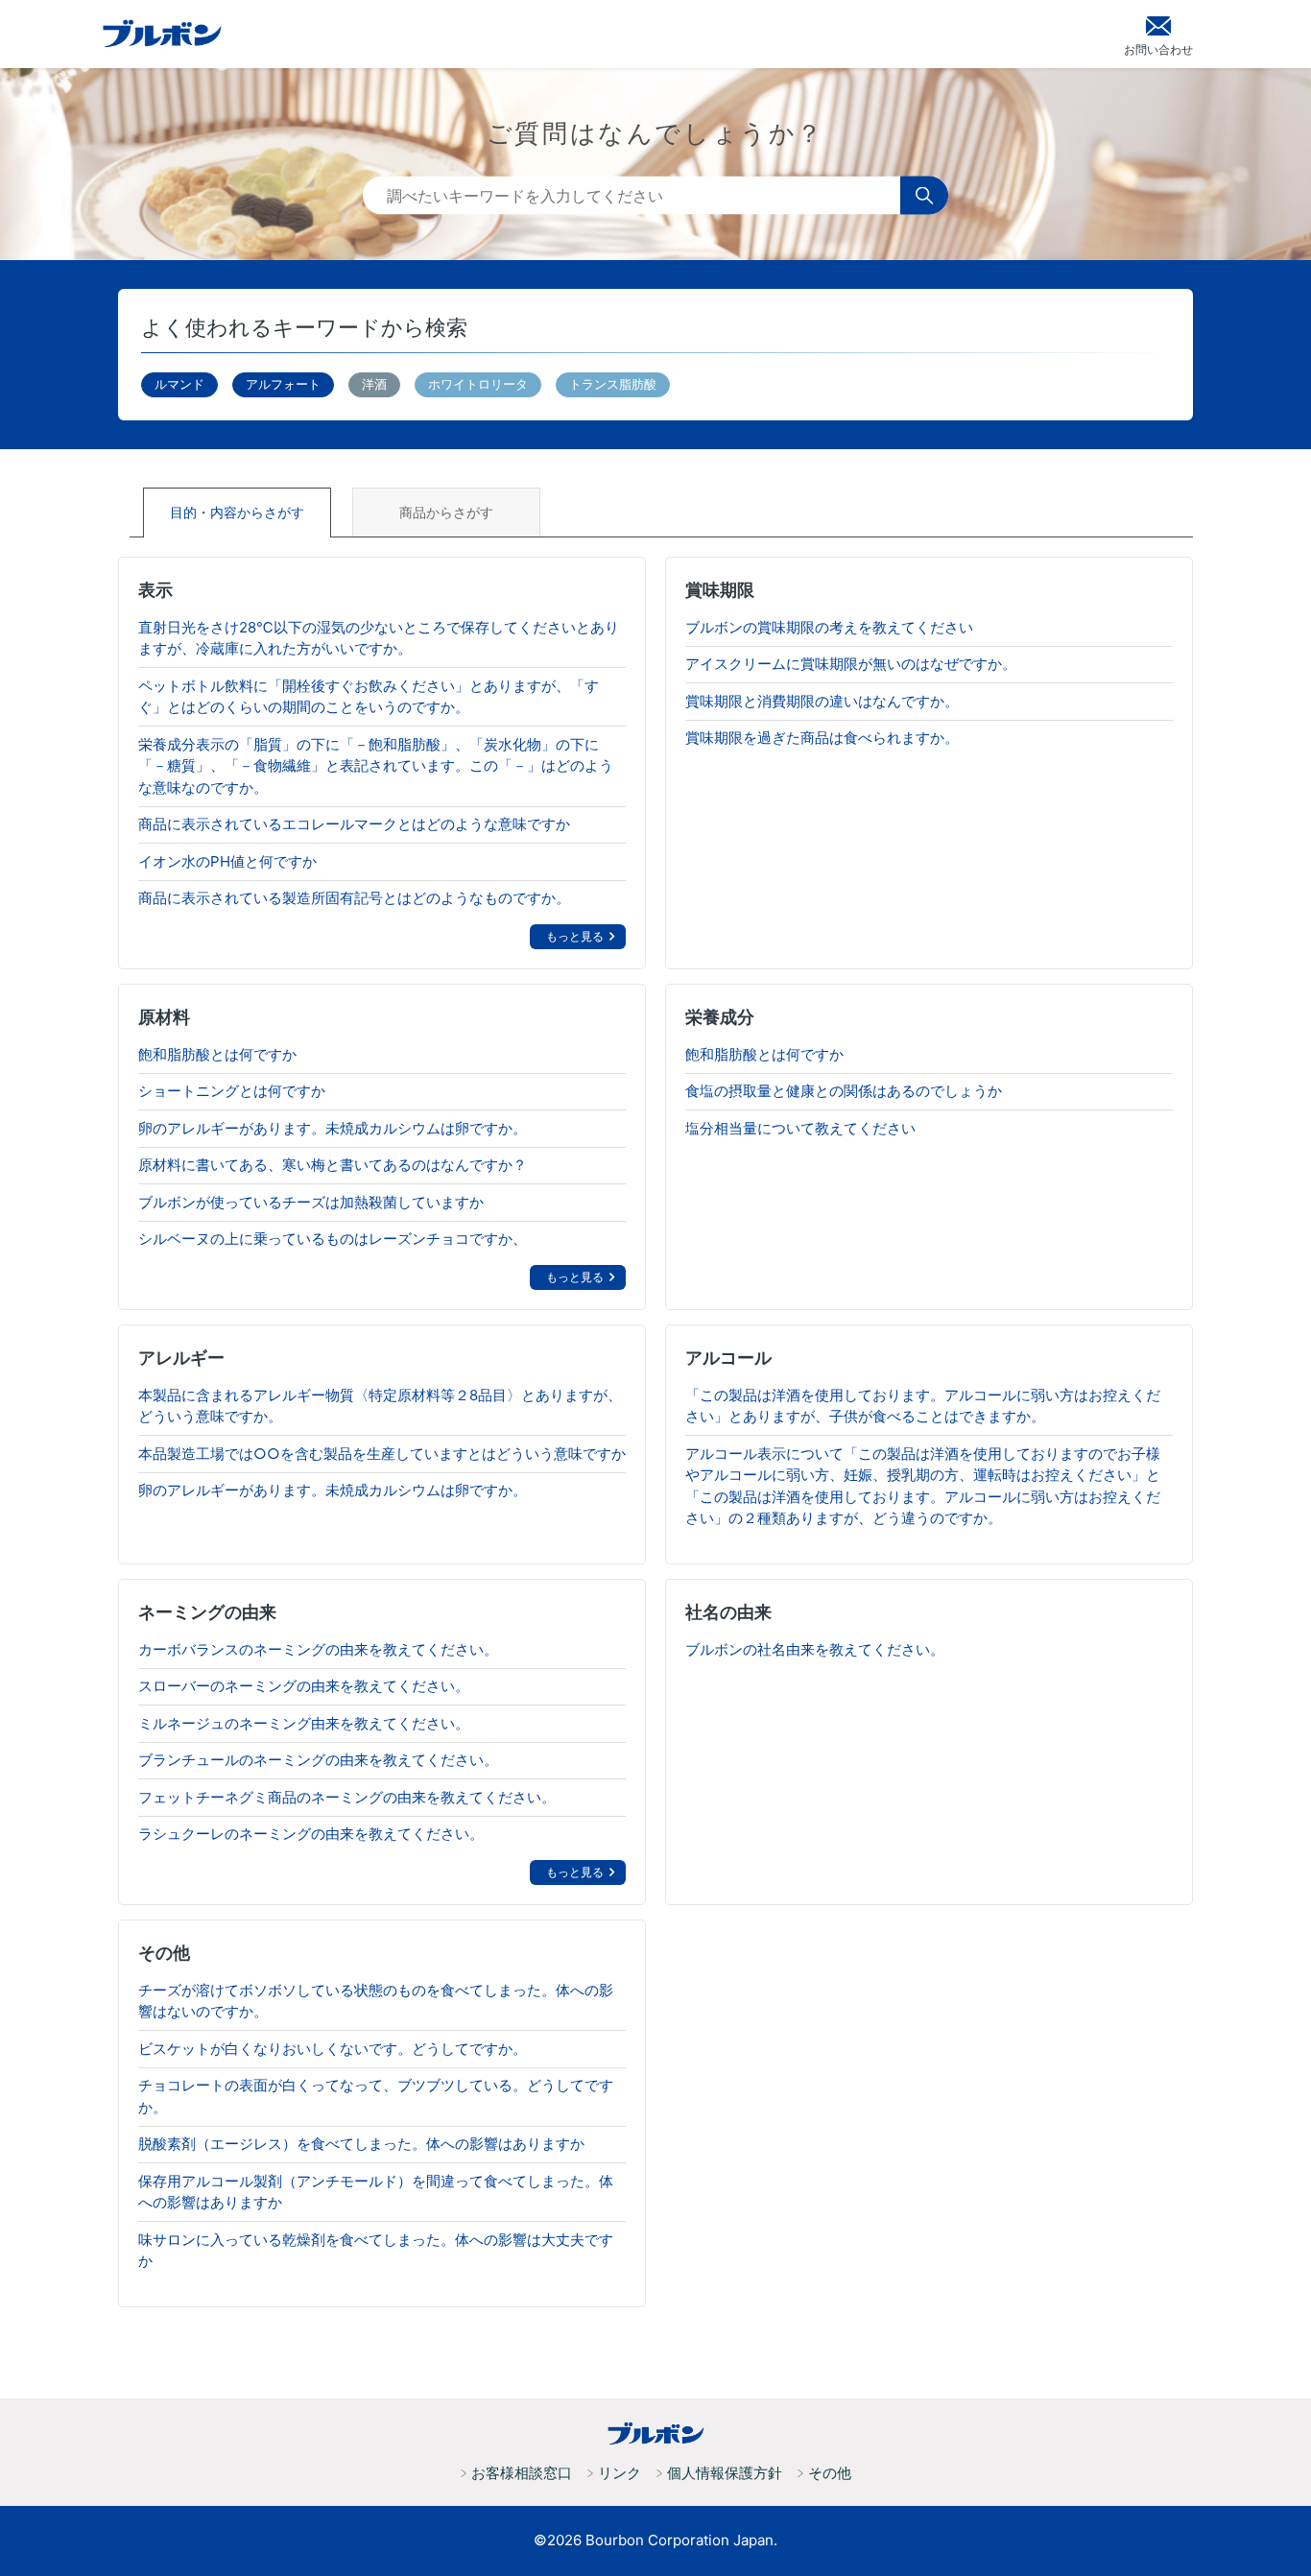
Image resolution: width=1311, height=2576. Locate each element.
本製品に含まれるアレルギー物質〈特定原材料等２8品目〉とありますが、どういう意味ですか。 (380, 1406)
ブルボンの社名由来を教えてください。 (815, 1649)
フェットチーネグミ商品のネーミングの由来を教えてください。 (347, 1797)
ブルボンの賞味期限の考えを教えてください (829, 627)
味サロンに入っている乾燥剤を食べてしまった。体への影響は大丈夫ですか (376, 2251)
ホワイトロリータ (478, 384)
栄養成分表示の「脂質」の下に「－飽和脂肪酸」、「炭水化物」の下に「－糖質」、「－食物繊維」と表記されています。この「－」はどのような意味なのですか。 (376, 766)
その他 (830, 2473)
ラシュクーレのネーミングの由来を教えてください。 (311, 1834)
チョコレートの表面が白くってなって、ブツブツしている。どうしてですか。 (376, 2096)
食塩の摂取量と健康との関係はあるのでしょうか (844, 1091)
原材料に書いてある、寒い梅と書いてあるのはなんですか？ (333, 1165)
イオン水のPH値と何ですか (227, 861)
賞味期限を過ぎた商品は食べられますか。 (822, 738)
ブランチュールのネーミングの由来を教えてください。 (318, 1760)
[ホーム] (655, 2434)
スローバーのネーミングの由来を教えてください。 (304, 1686)
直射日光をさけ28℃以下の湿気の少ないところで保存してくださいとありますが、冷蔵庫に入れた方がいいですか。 (379, 638)
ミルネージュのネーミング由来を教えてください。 (304, 1723)
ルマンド (179, 384)
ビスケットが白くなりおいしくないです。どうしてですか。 (333, 2049)
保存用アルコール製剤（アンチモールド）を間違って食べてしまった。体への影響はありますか (376, 2192)
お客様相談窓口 (522, 2473)
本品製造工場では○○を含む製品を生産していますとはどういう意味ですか (382, 1454)
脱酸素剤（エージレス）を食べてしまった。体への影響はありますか (361, 2144)
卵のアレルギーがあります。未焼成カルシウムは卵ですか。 (333, 1128)
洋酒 (374, 384)
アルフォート (283, 384)
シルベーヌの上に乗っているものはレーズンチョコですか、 (333, 1239)
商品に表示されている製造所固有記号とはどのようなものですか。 (354, 898)
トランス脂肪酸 (613, 384)
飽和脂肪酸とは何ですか (217, 1054)
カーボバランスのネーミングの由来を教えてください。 (318, 1649)
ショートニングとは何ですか (232, 1091)
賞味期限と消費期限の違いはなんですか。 (822, 701)
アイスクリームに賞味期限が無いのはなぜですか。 (851, 664)
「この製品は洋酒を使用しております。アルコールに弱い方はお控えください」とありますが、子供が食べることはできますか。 (923, 1406)
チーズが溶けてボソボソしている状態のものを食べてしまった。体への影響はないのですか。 (376, 2001)
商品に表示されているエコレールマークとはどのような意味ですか (354, 824)
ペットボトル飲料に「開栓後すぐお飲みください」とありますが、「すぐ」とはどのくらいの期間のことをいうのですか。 (369, 697)
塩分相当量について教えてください (800, 1128)
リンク (620, 2473)
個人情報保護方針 (725, 2473)
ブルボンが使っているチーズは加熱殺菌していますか (311, 1202)
